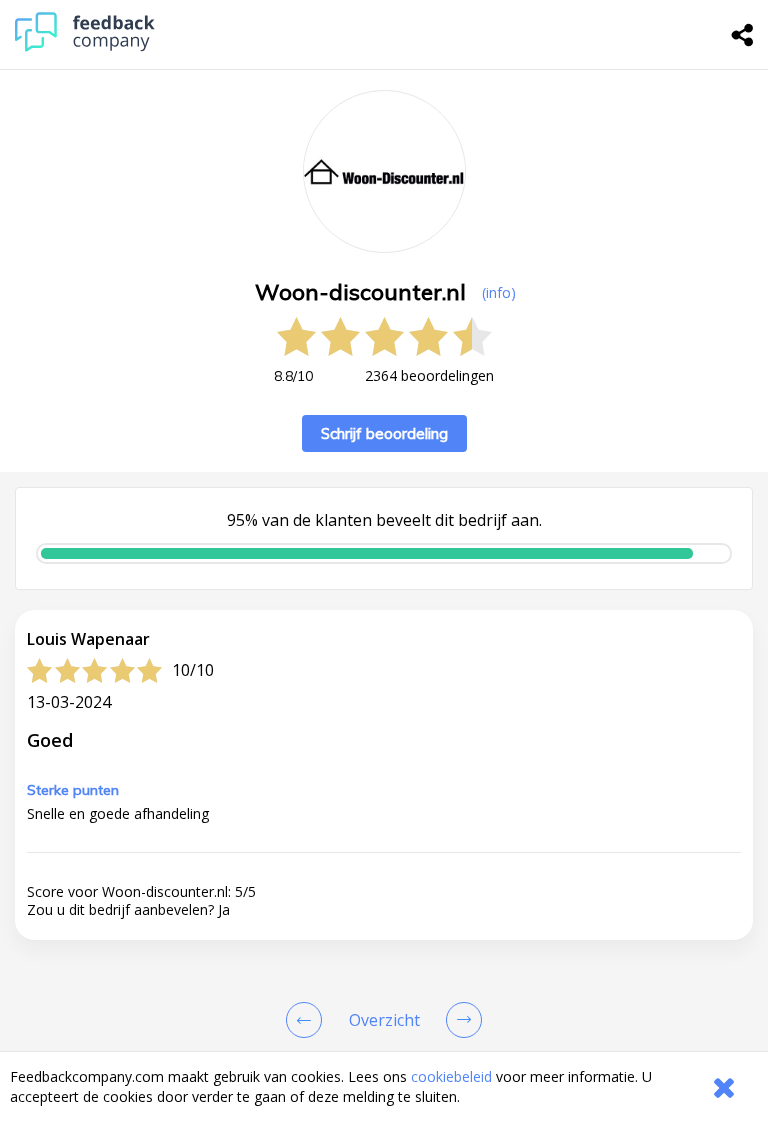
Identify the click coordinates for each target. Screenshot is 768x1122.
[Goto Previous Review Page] (308, 1020)
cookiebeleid (451, 1076)
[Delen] (743, 35)
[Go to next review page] (460, 1020)
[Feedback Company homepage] (85, 46)
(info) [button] (499, 292)
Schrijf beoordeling (384, 433)
